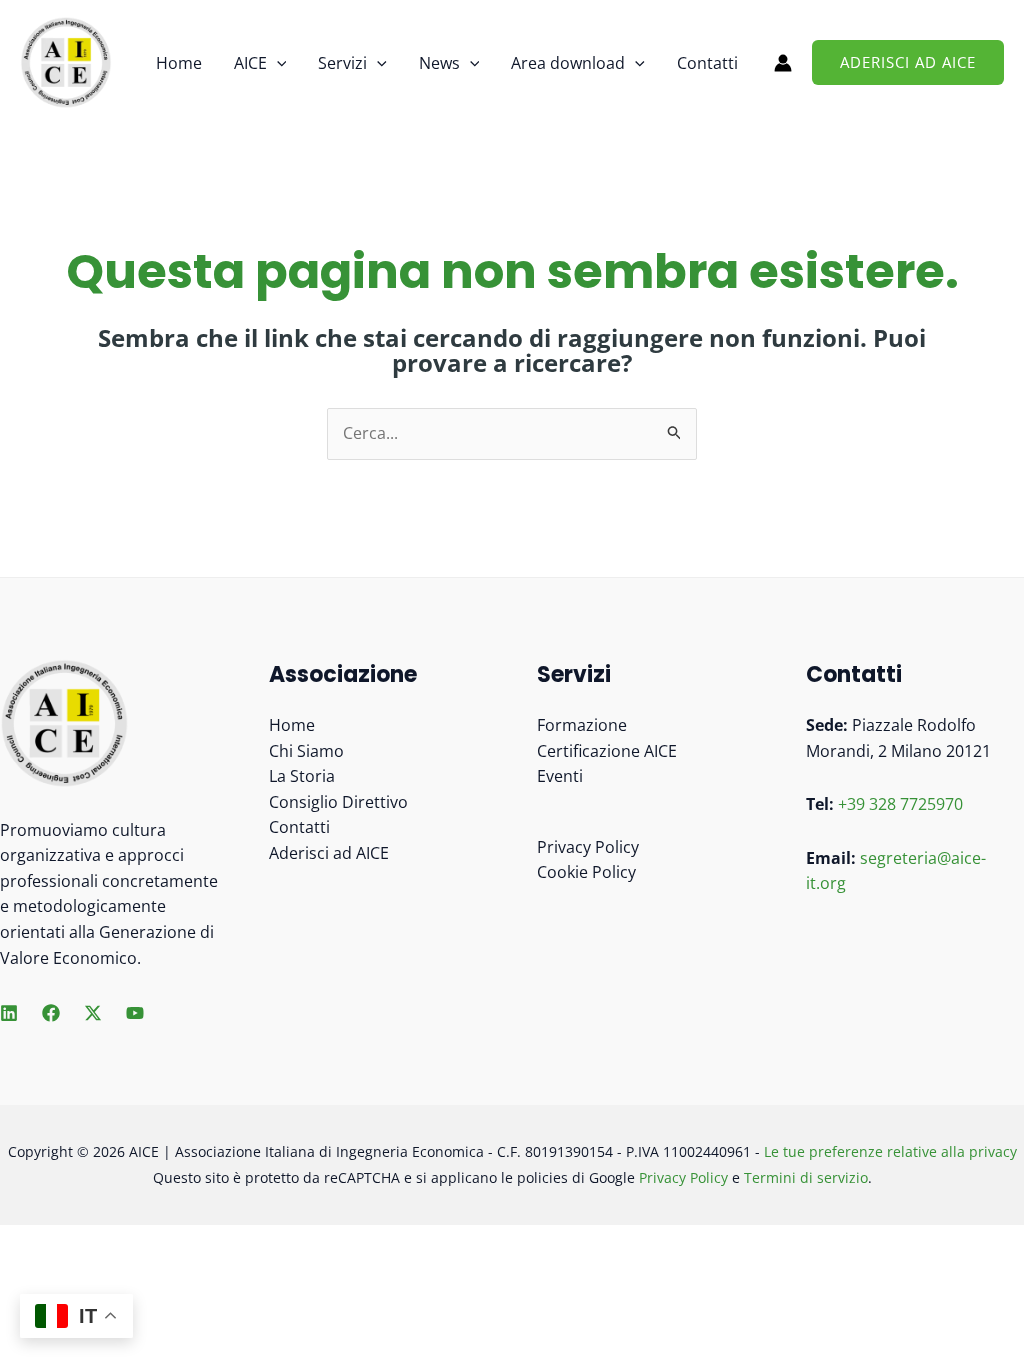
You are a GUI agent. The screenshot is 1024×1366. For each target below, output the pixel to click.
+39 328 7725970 (900, 804)
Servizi (342, 63)
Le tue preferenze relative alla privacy (890, 1151)
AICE (250, 63)
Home (179, 63)
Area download (568, 63)
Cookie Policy (586, 872)
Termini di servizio (806, 1177)
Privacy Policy (588, 847)
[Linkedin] (9, 1013)
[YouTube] (135, 1013)
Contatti (707, 63)
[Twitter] (93, 1013)
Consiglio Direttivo (338, 802)
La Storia (302, 776)
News (439, 63)
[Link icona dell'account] (783, 63)
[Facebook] (51, 1013)
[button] (277, 63)
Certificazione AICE (607, 751)
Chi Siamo (306, 751)
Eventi (560, 776)
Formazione (582, 725)
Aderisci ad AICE (329, 853)
